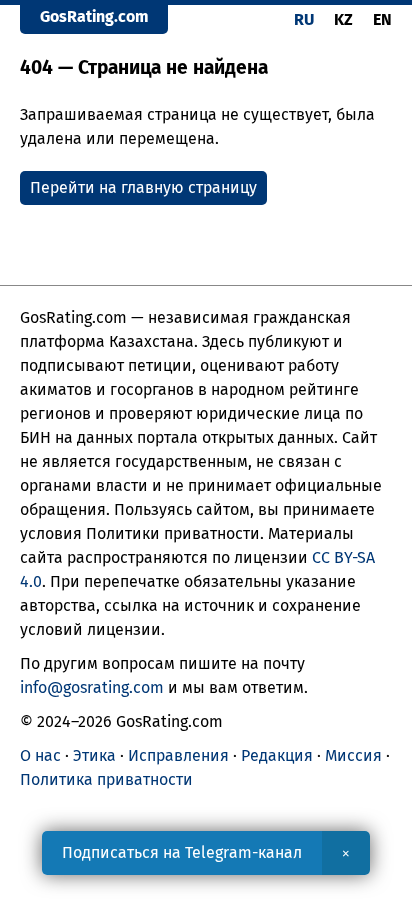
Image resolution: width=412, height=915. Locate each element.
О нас (40, 755)
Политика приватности (106, 779)
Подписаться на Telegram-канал (182, 852)
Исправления (178, 755)
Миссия (353, 755)
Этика (94, 755)
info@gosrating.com (92, 687)
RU (304, 19)
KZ (343, 19)
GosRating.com (94, 16)
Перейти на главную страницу (143, 187)
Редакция (277, 755)
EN (382, 19)
